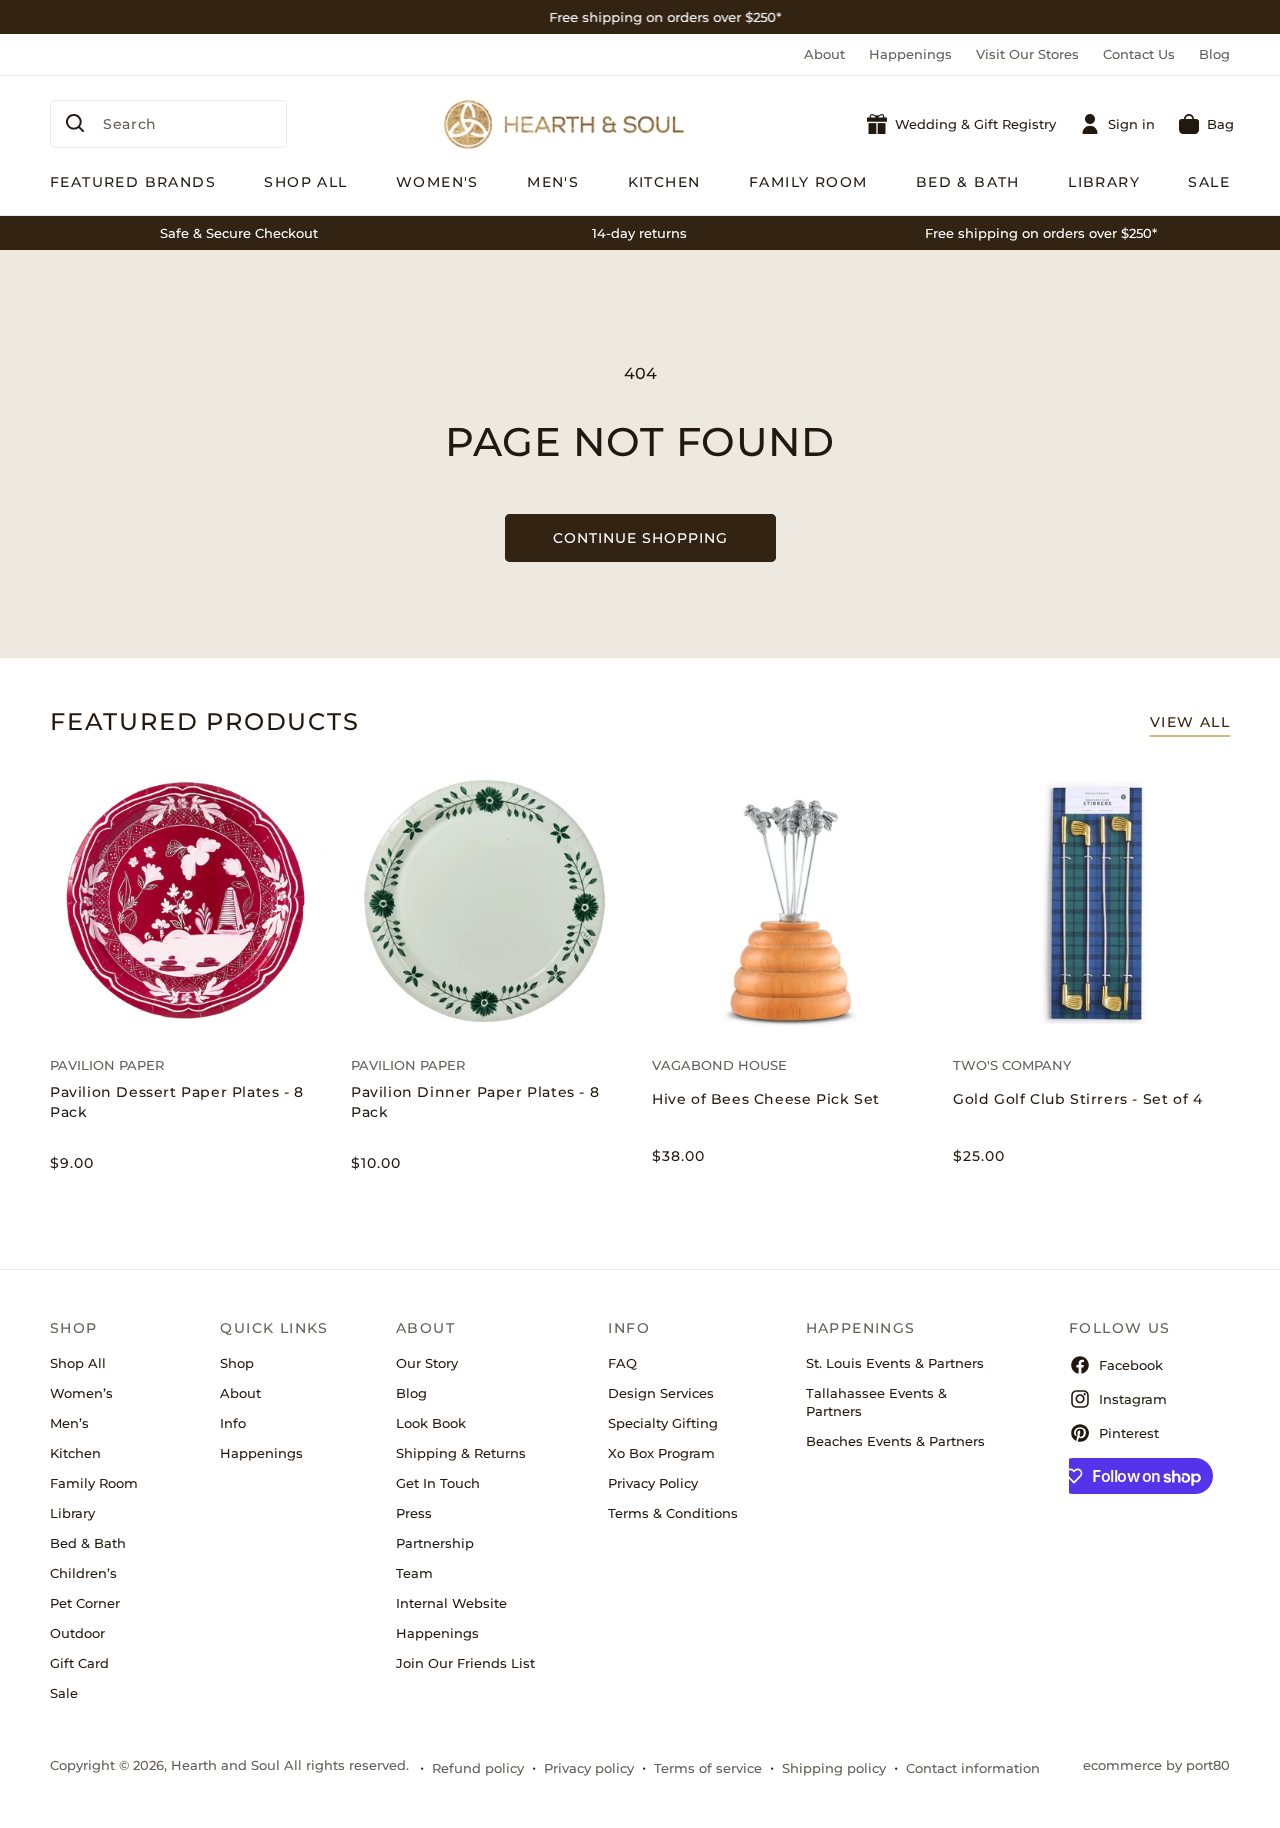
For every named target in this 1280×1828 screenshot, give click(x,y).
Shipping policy (834, 1768)
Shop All (78, 1363)
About (824, 54)
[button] (1206, 124)
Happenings (910, 54)
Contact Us (1139, 54)
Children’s (83, 1573)
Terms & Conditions (673, 1513)
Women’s (81, 1393)
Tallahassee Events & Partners (876, 1402)
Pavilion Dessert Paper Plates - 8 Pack (177, 1102)
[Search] (75, 123)
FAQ (622, 1363)
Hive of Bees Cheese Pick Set (766, 1099)
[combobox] (168, 124)
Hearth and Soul (225, 1765)
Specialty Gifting (663, 1423)
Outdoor (77, 1633)
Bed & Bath (88, 1543)
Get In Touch (438, 1483)
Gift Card (79, 1663)
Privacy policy (589, 1768)
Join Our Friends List (465, 1663)
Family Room (94, 1483)
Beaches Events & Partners (895, 1441)
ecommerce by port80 (1156, 1765)
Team (414, 1573)
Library (72, 1513)
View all (1190, 722)
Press (414, 1513)
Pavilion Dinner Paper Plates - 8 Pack (475, 1102)
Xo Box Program (661, 1453)
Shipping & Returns (461, 1453)
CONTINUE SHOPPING (640, 538)
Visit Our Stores (1027, 54)
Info (233, 1423)
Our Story (427, 1363)
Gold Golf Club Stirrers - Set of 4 (1077, 1099)
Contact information (973, 1768)
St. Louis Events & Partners (895, 1363)
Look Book (431, 1423)
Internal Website (451, 1603)
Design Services (661, 1393)
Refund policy (478, 1768)
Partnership (435, 1543)
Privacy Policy (653, 1483)
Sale (64, 1693)
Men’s (69, 1423)
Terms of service (708, 1768)
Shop (237, 1363)
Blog (1214, 54)
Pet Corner (85, 1603)
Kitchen (75, 1453)
